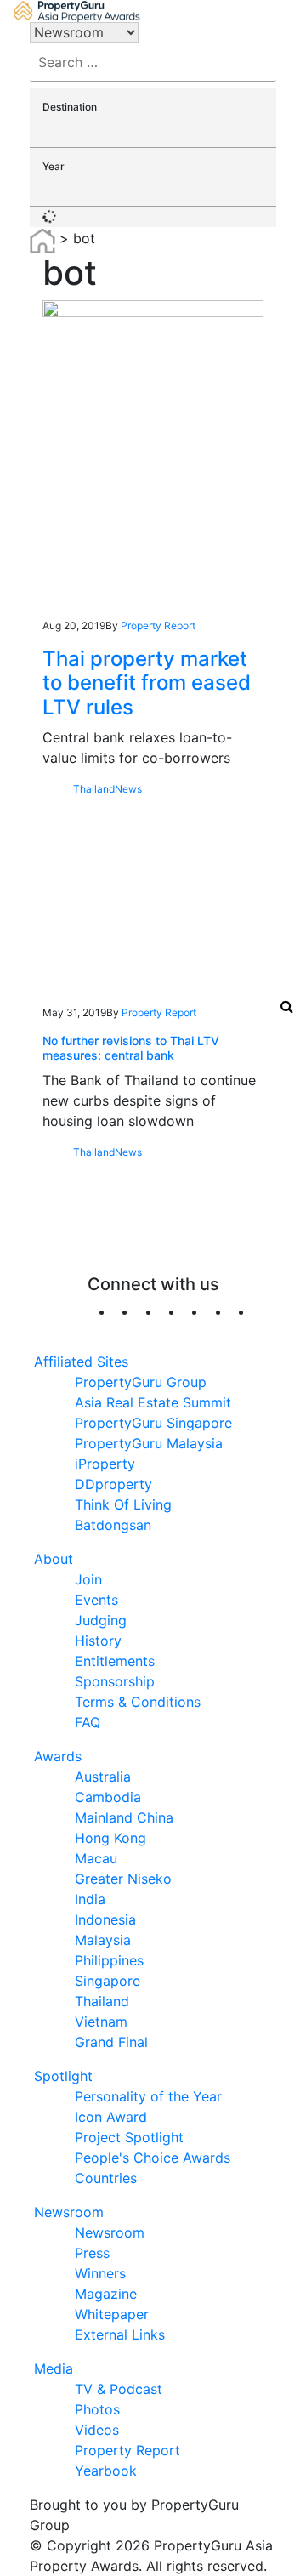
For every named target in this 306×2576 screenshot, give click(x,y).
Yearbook (106, 2471)
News (128, 789)
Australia (103, 1777)
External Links (120, 2334)
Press (92, 2253)
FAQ (88, 1722)
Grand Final (111, 2042)
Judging (101, 1620)
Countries (106, 2178)
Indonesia (105, 1919)
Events (96, 1600)
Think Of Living (123, 1504)
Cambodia (108, 1797)
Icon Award (111, 2117)
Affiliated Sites (81, 1362)
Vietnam (101, 2022)
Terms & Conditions (138, 1702)
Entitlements (115, 1661)
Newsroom (69, 2212)
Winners (100, 2273)
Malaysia (103, 1940)
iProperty (105, 1464)
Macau (96, 1858)
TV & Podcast (119, 2389)
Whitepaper (112, 2314)
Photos (97, 2409)
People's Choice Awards (153, 2158)
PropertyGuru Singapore (153, 1423)
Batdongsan (113, 1525)
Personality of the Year (148, 2096)
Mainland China (124, 1817)
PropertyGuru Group (141, 1382)
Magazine (106, 2294)
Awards (58, 1756)
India (90, 1899)
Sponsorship (115, 1681)
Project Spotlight (129, 2137)
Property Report (158, 626)
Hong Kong (110, 1838)
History (98, 1641)
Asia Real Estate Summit (153, 1402)
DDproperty (113, 1484)
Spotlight (63, 2076)
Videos (97, 2430)
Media (54, 2368)
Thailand (94, 789)
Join (88, 1579)
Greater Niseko (123, 1879)
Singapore (108, 1981)
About (54, 1559)
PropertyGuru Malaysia (149, 1443)
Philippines (109, 1960)
